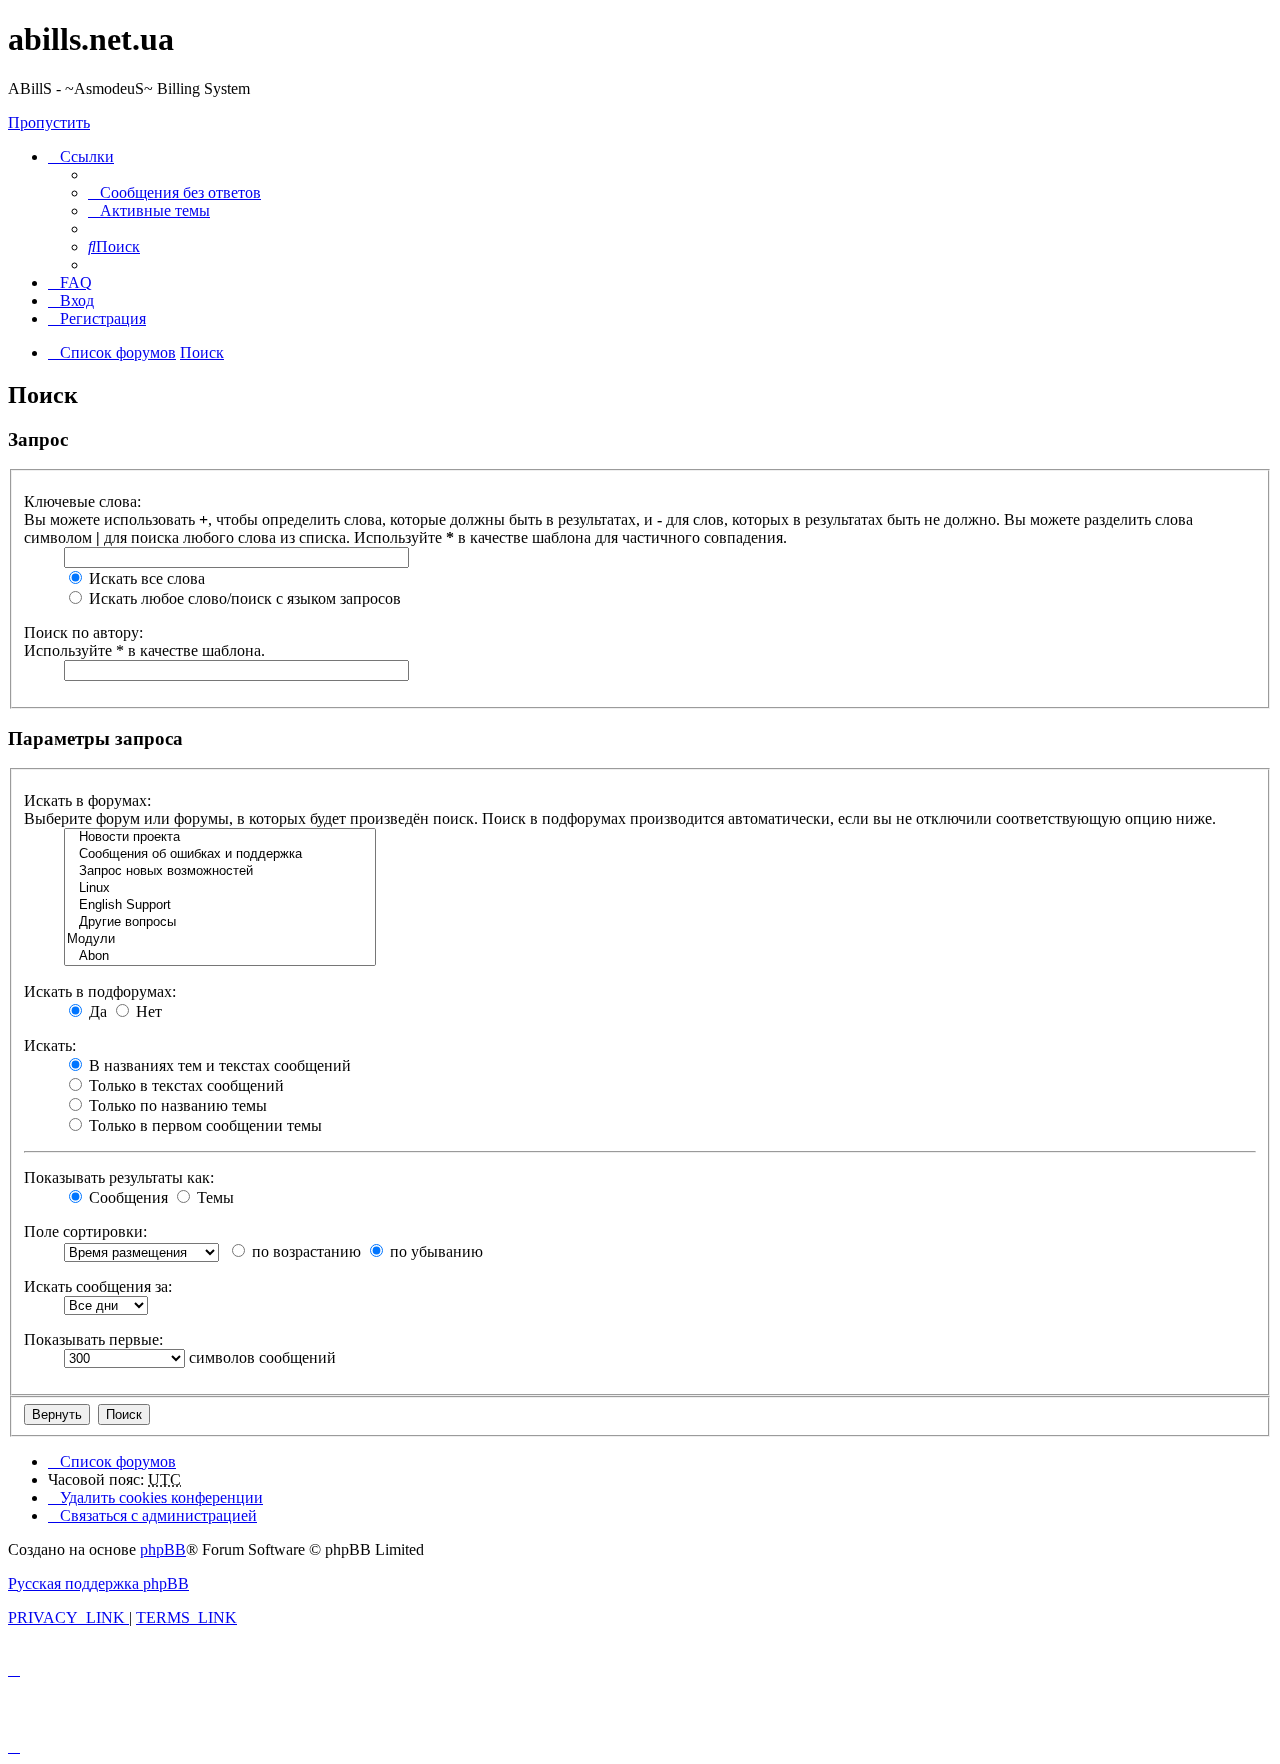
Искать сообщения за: (98, 1286)
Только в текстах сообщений (184, 1085)
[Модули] (220, 939)
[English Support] (220, 905)
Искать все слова (145, 578)
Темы (213, 1197)
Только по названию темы (176, 1105)
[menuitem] (174, 192)
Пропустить (49, 122)
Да (96, 1011)
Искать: (50, 1045)
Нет (147, 1011)
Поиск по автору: (83, 632)
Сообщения (126, 1197)
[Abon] (220, 956)
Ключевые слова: (82, 501)
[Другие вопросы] (220, 922)
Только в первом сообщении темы (203, 1125)
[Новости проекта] (220, 837)
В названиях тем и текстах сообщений (218, 1065)
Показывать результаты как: (119, 1177)
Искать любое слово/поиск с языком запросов (243, 598)
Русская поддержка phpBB (98, 1583)
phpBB (163, 1549)
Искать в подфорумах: (100, 991)
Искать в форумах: (87, 800)
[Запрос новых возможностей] (220, 871)
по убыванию (434, 1251)
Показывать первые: (93, 1339)
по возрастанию (304, 1251)
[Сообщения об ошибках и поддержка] (220, 854)
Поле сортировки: (85, 1231)
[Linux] (220, 888)
